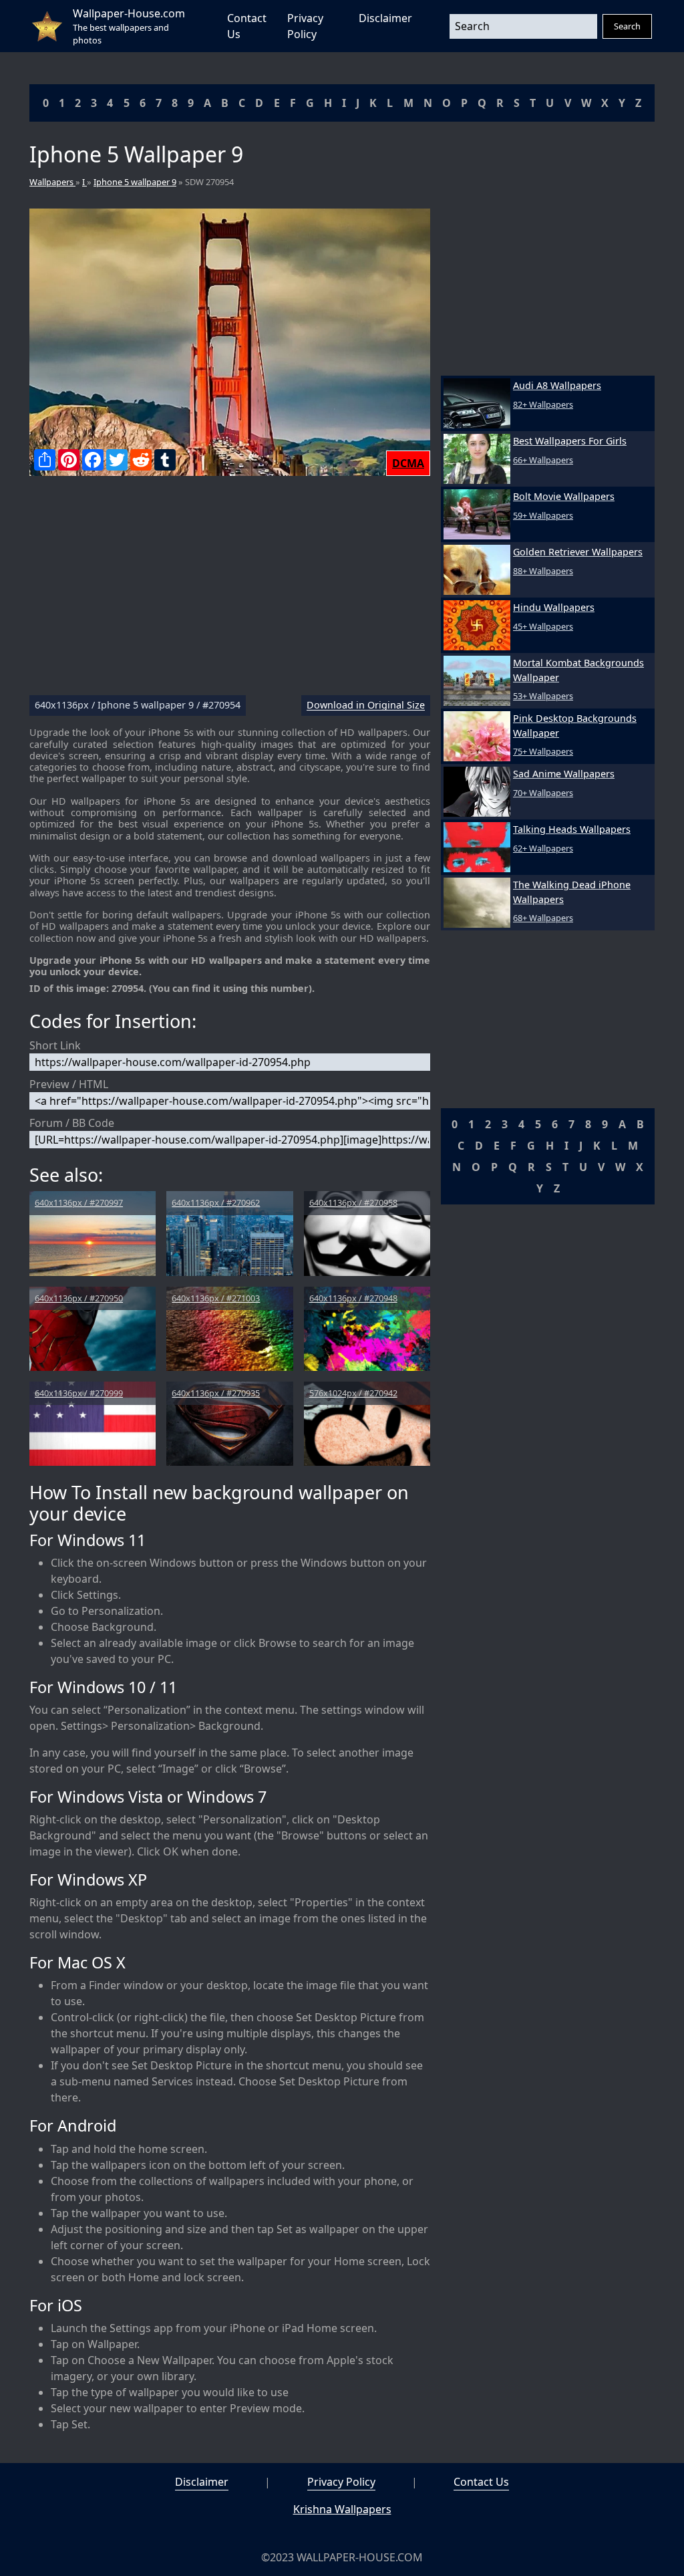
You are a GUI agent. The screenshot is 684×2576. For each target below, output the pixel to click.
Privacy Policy (341, 2482)
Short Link (55, 1045)
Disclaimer (385, 18)
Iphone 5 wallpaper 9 (135, 182)
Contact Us (481, 2482)
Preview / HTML (69, 1084)
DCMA (408, 463)
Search (627, 26)
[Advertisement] (230, 591)
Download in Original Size (366, 705)
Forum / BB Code (72, 1123)
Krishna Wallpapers (342, 2509)
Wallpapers (52, 182)
